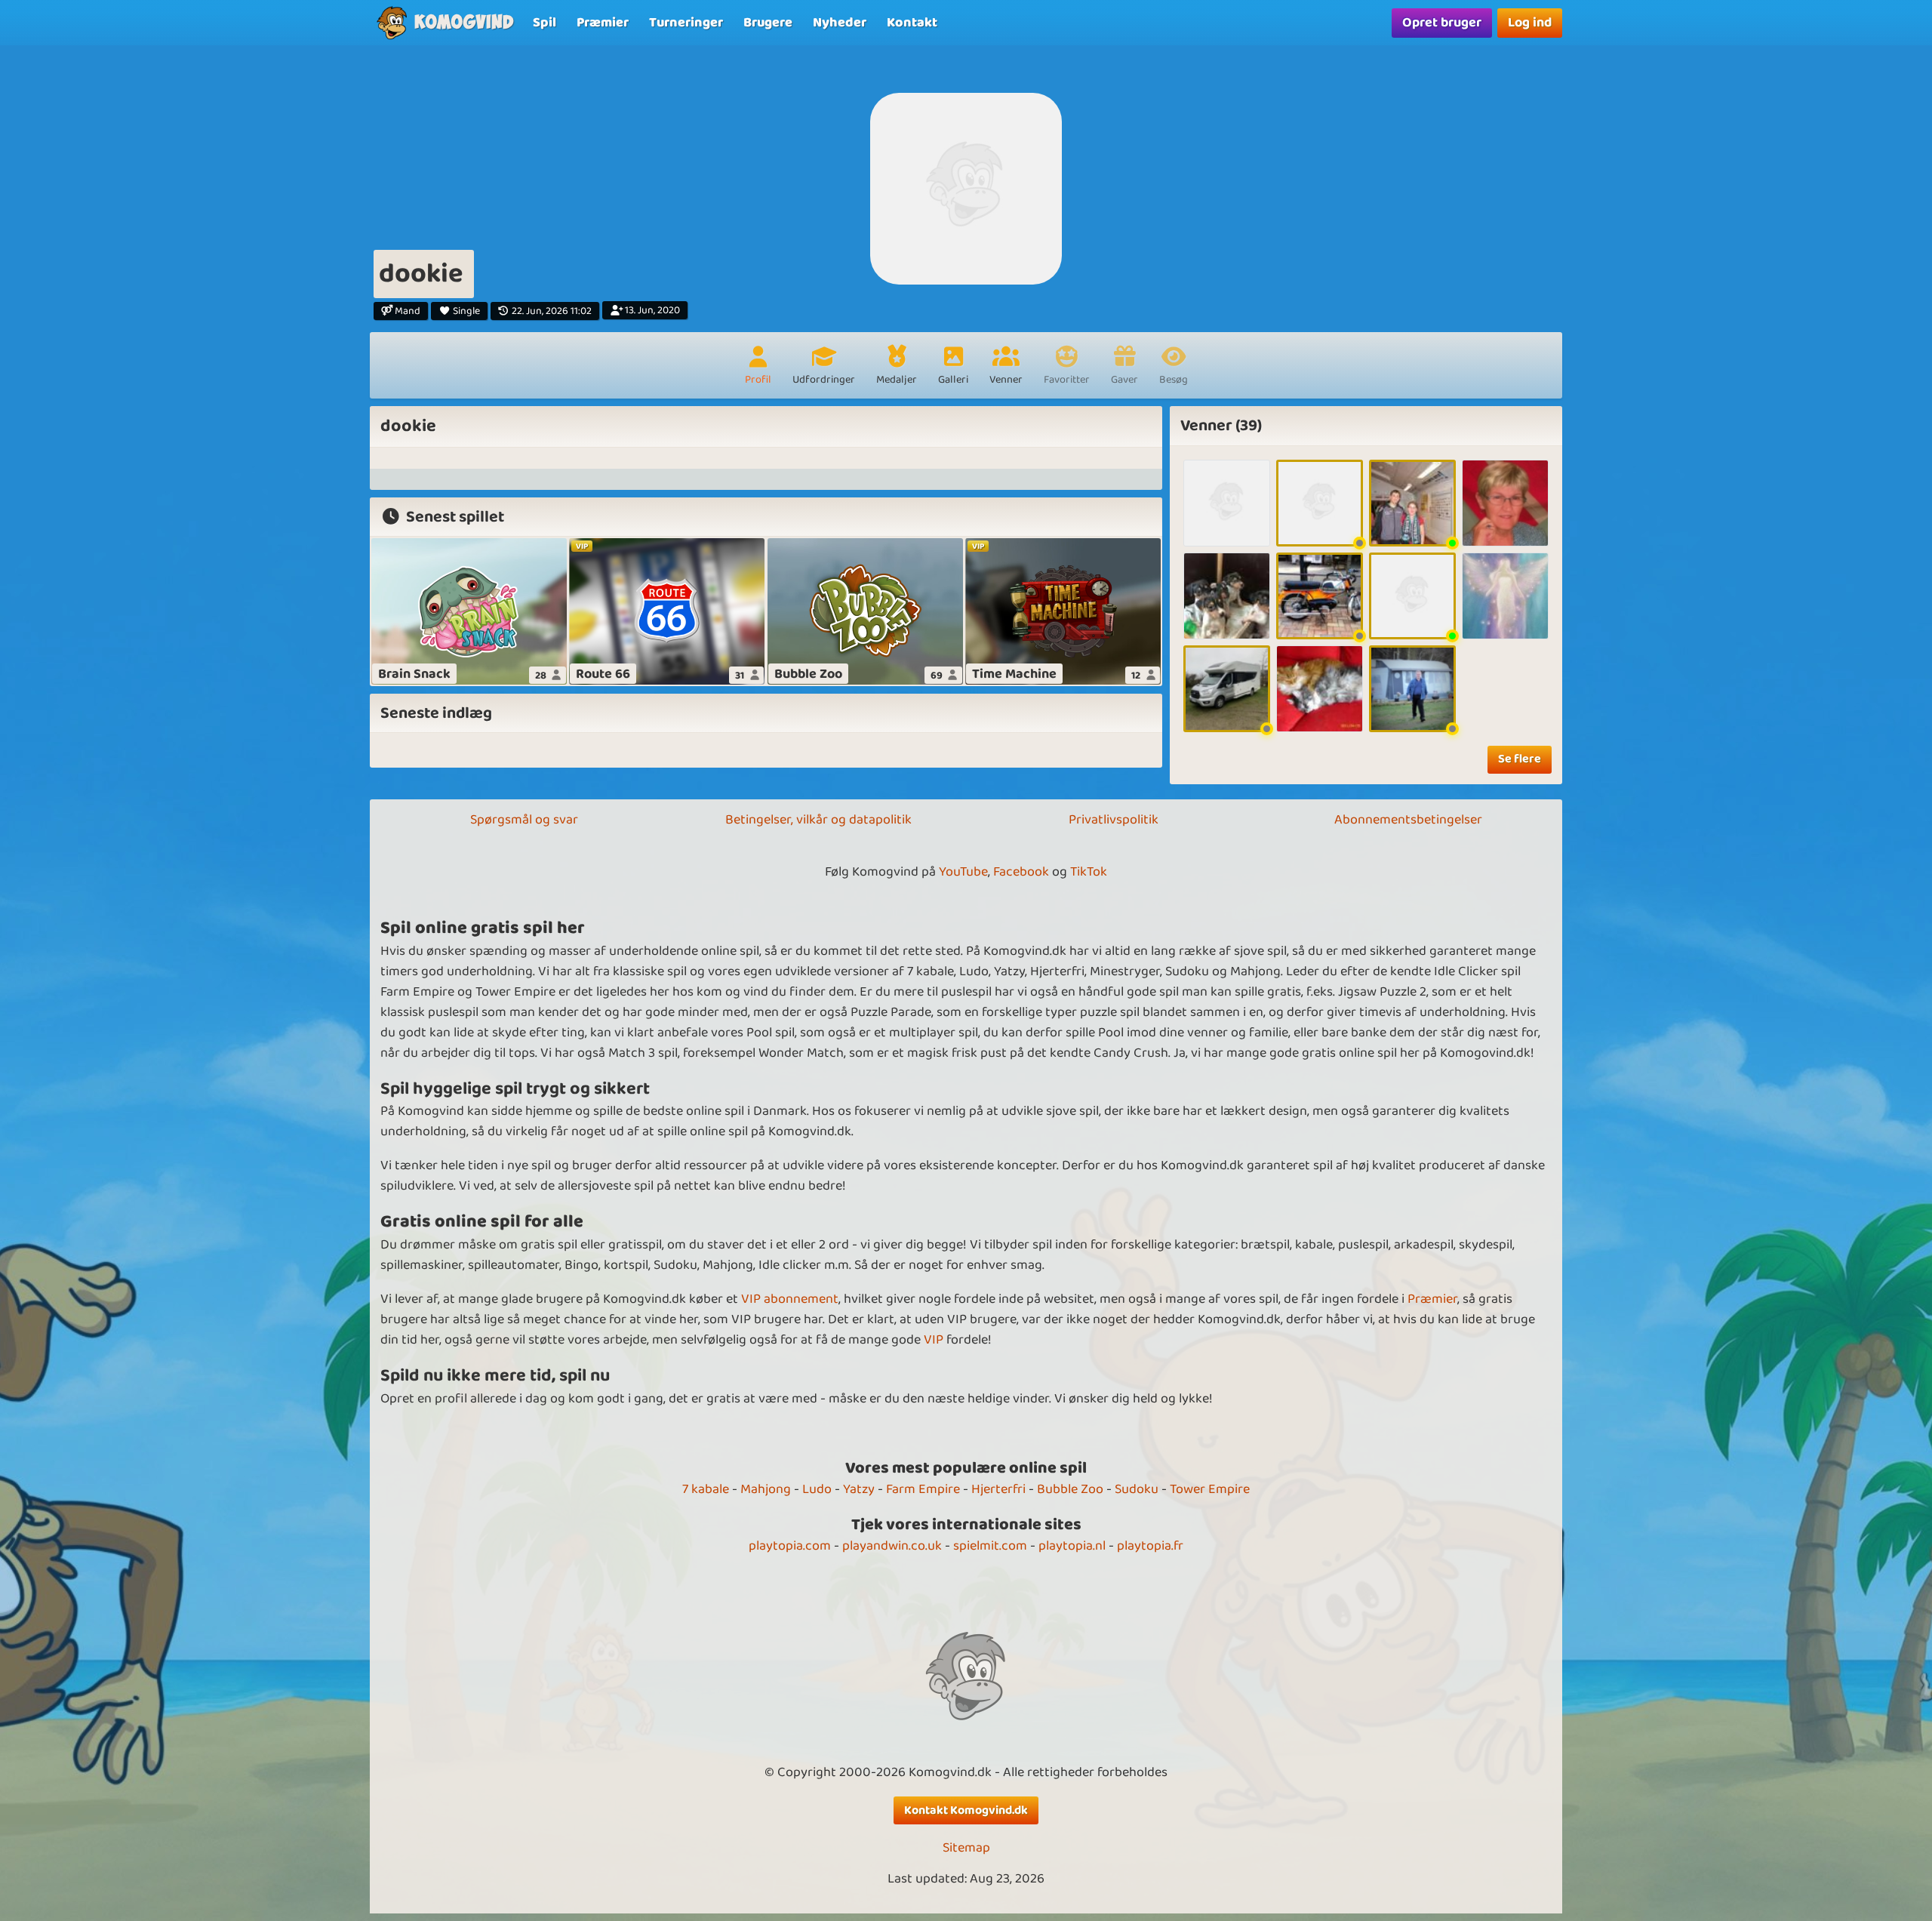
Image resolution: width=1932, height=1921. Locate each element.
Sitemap (966, 1848)
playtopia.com (790, 1546)
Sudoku (1137, 1489)
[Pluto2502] (1227, 689)
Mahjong (766, 1489)
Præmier (1432, 1299)
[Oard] (1227, 596)
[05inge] (1320, 503)
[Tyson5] (1412, 596)
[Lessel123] (1412, 689)
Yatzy (859, 1489)
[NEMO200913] (1320, 689)
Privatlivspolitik (1114, 820)
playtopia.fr (1150, 1546)
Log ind (1530, 23)
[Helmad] (1412, 503)
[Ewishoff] (1320, 596)
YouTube (963, 872)
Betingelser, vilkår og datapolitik (818, 820)
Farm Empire (923, 1489)
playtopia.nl (1072, 1546)
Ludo (817, 1489)
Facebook (1021, 872)
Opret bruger (1442, 23)
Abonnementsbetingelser (1408, 820)
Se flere (1520, 759)
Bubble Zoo (1070, 1489)
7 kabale (706, 1489)
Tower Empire (1210, 1489)
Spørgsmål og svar (524, 820)
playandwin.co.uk (892, 1546)
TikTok (1089, 872)
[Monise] (1227, 503)
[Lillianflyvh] (1505, 503)
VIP (934, 1340)
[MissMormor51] (1505, 596)
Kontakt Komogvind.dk (966, 1810)
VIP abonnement (790, 1299)
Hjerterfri (998, 1489)
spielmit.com (990, 1546)
